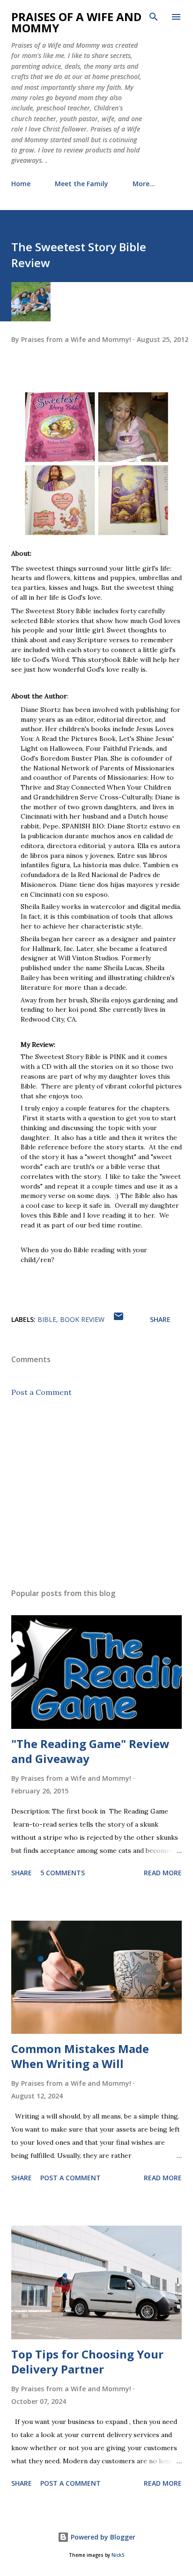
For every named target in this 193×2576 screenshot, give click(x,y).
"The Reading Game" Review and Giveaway (90, 1751)
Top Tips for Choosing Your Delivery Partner (87, 2362)
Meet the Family (82, 184)
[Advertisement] (96, 1493)
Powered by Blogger (102, 2537)
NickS (118, 2555)
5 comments (63, 1873)
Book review (82, 1319)
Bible (47, 1319)
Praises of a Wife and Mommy (76, 22)
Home (21, 184)
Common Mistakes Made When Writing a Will (80, 2056)
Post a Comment (41, 1392)
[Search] (154, 17)
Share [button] (160, 1319)
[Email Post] (119, 1319)
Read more (163, 1873)
